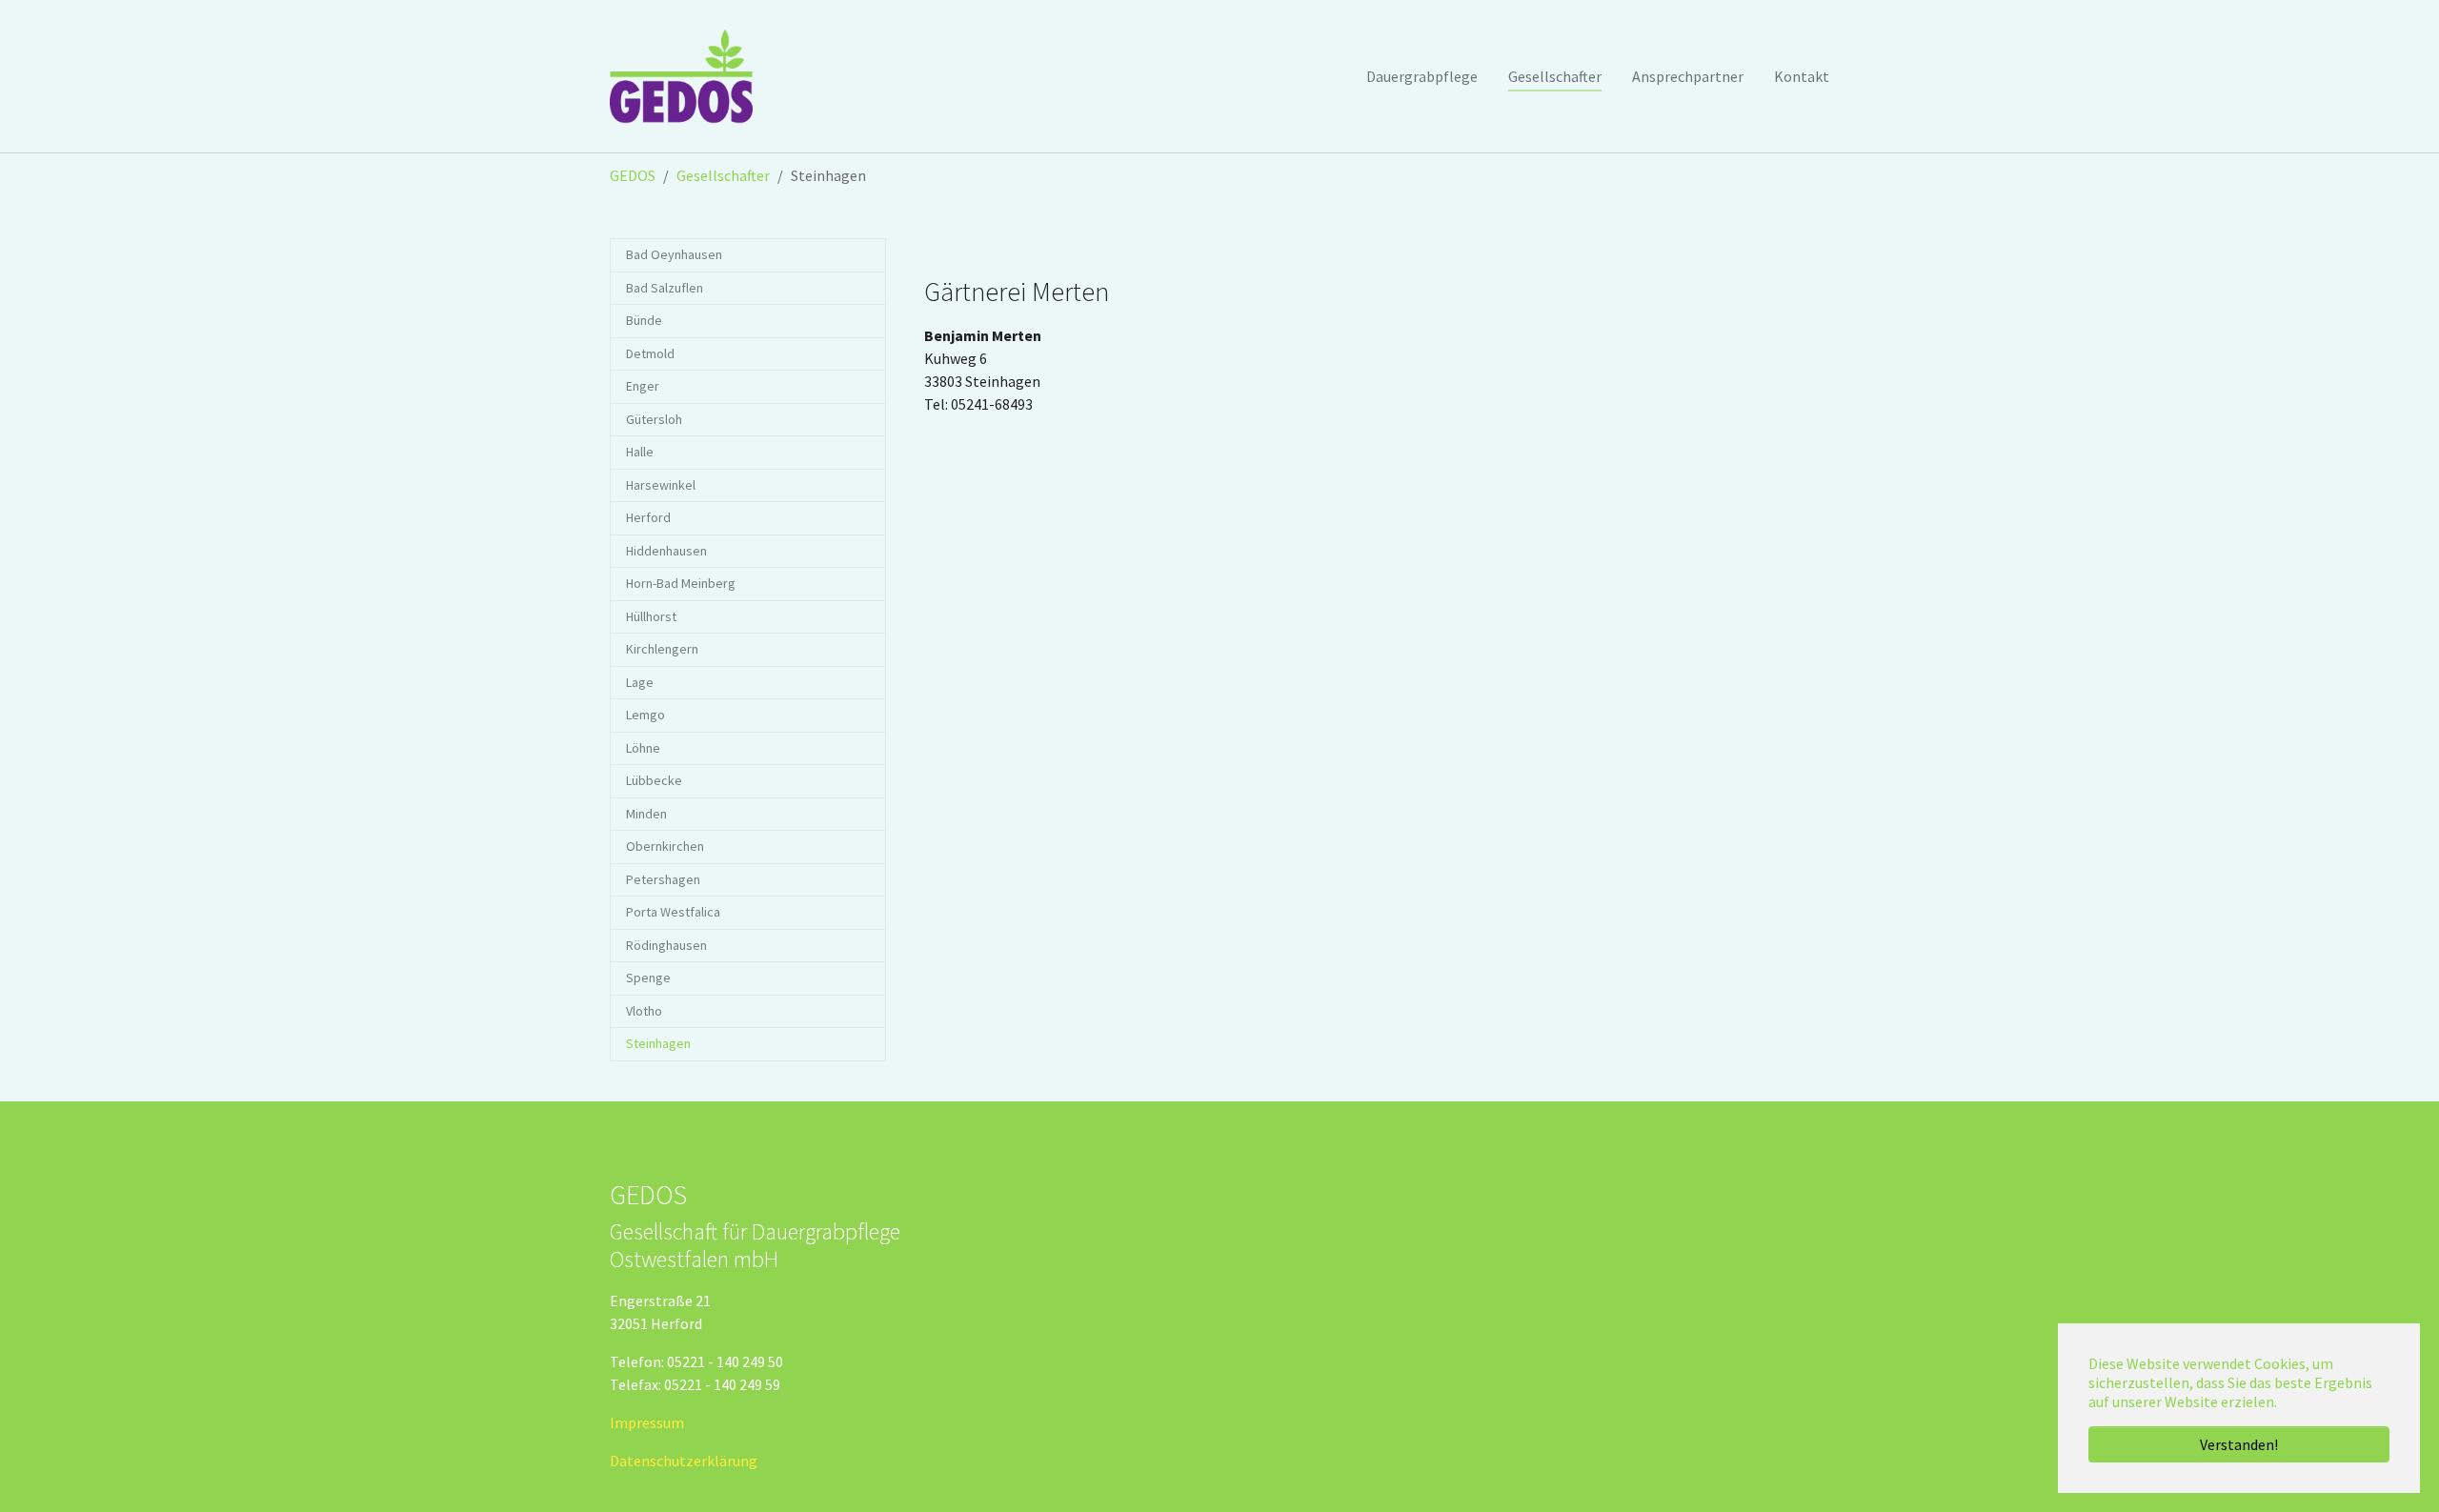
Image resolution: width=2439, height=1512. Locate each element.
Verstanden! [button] (2239, 1444)
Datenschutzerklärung (684, 1461)
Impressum (647, 1422)
